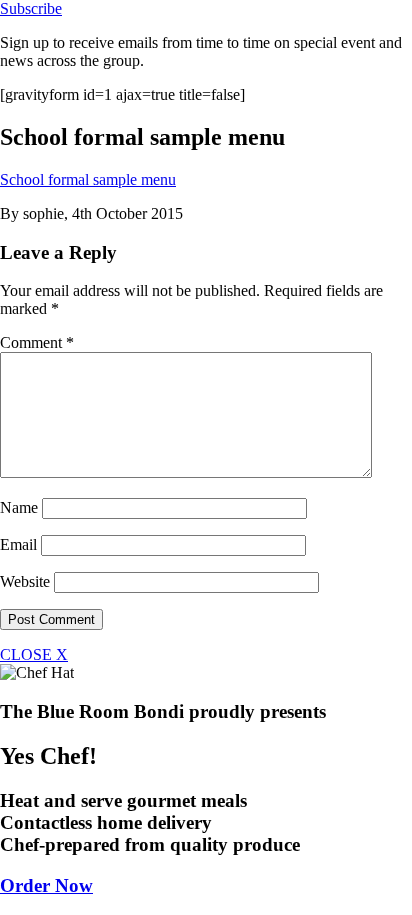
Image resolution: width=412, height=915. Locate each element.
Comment (37, 342)
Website (25, 581)
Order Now (46, 885)
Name (19, 507)
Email (18, 544)
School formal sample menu (88, 179)
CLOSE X (34, 654)
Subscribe (31, 8)
